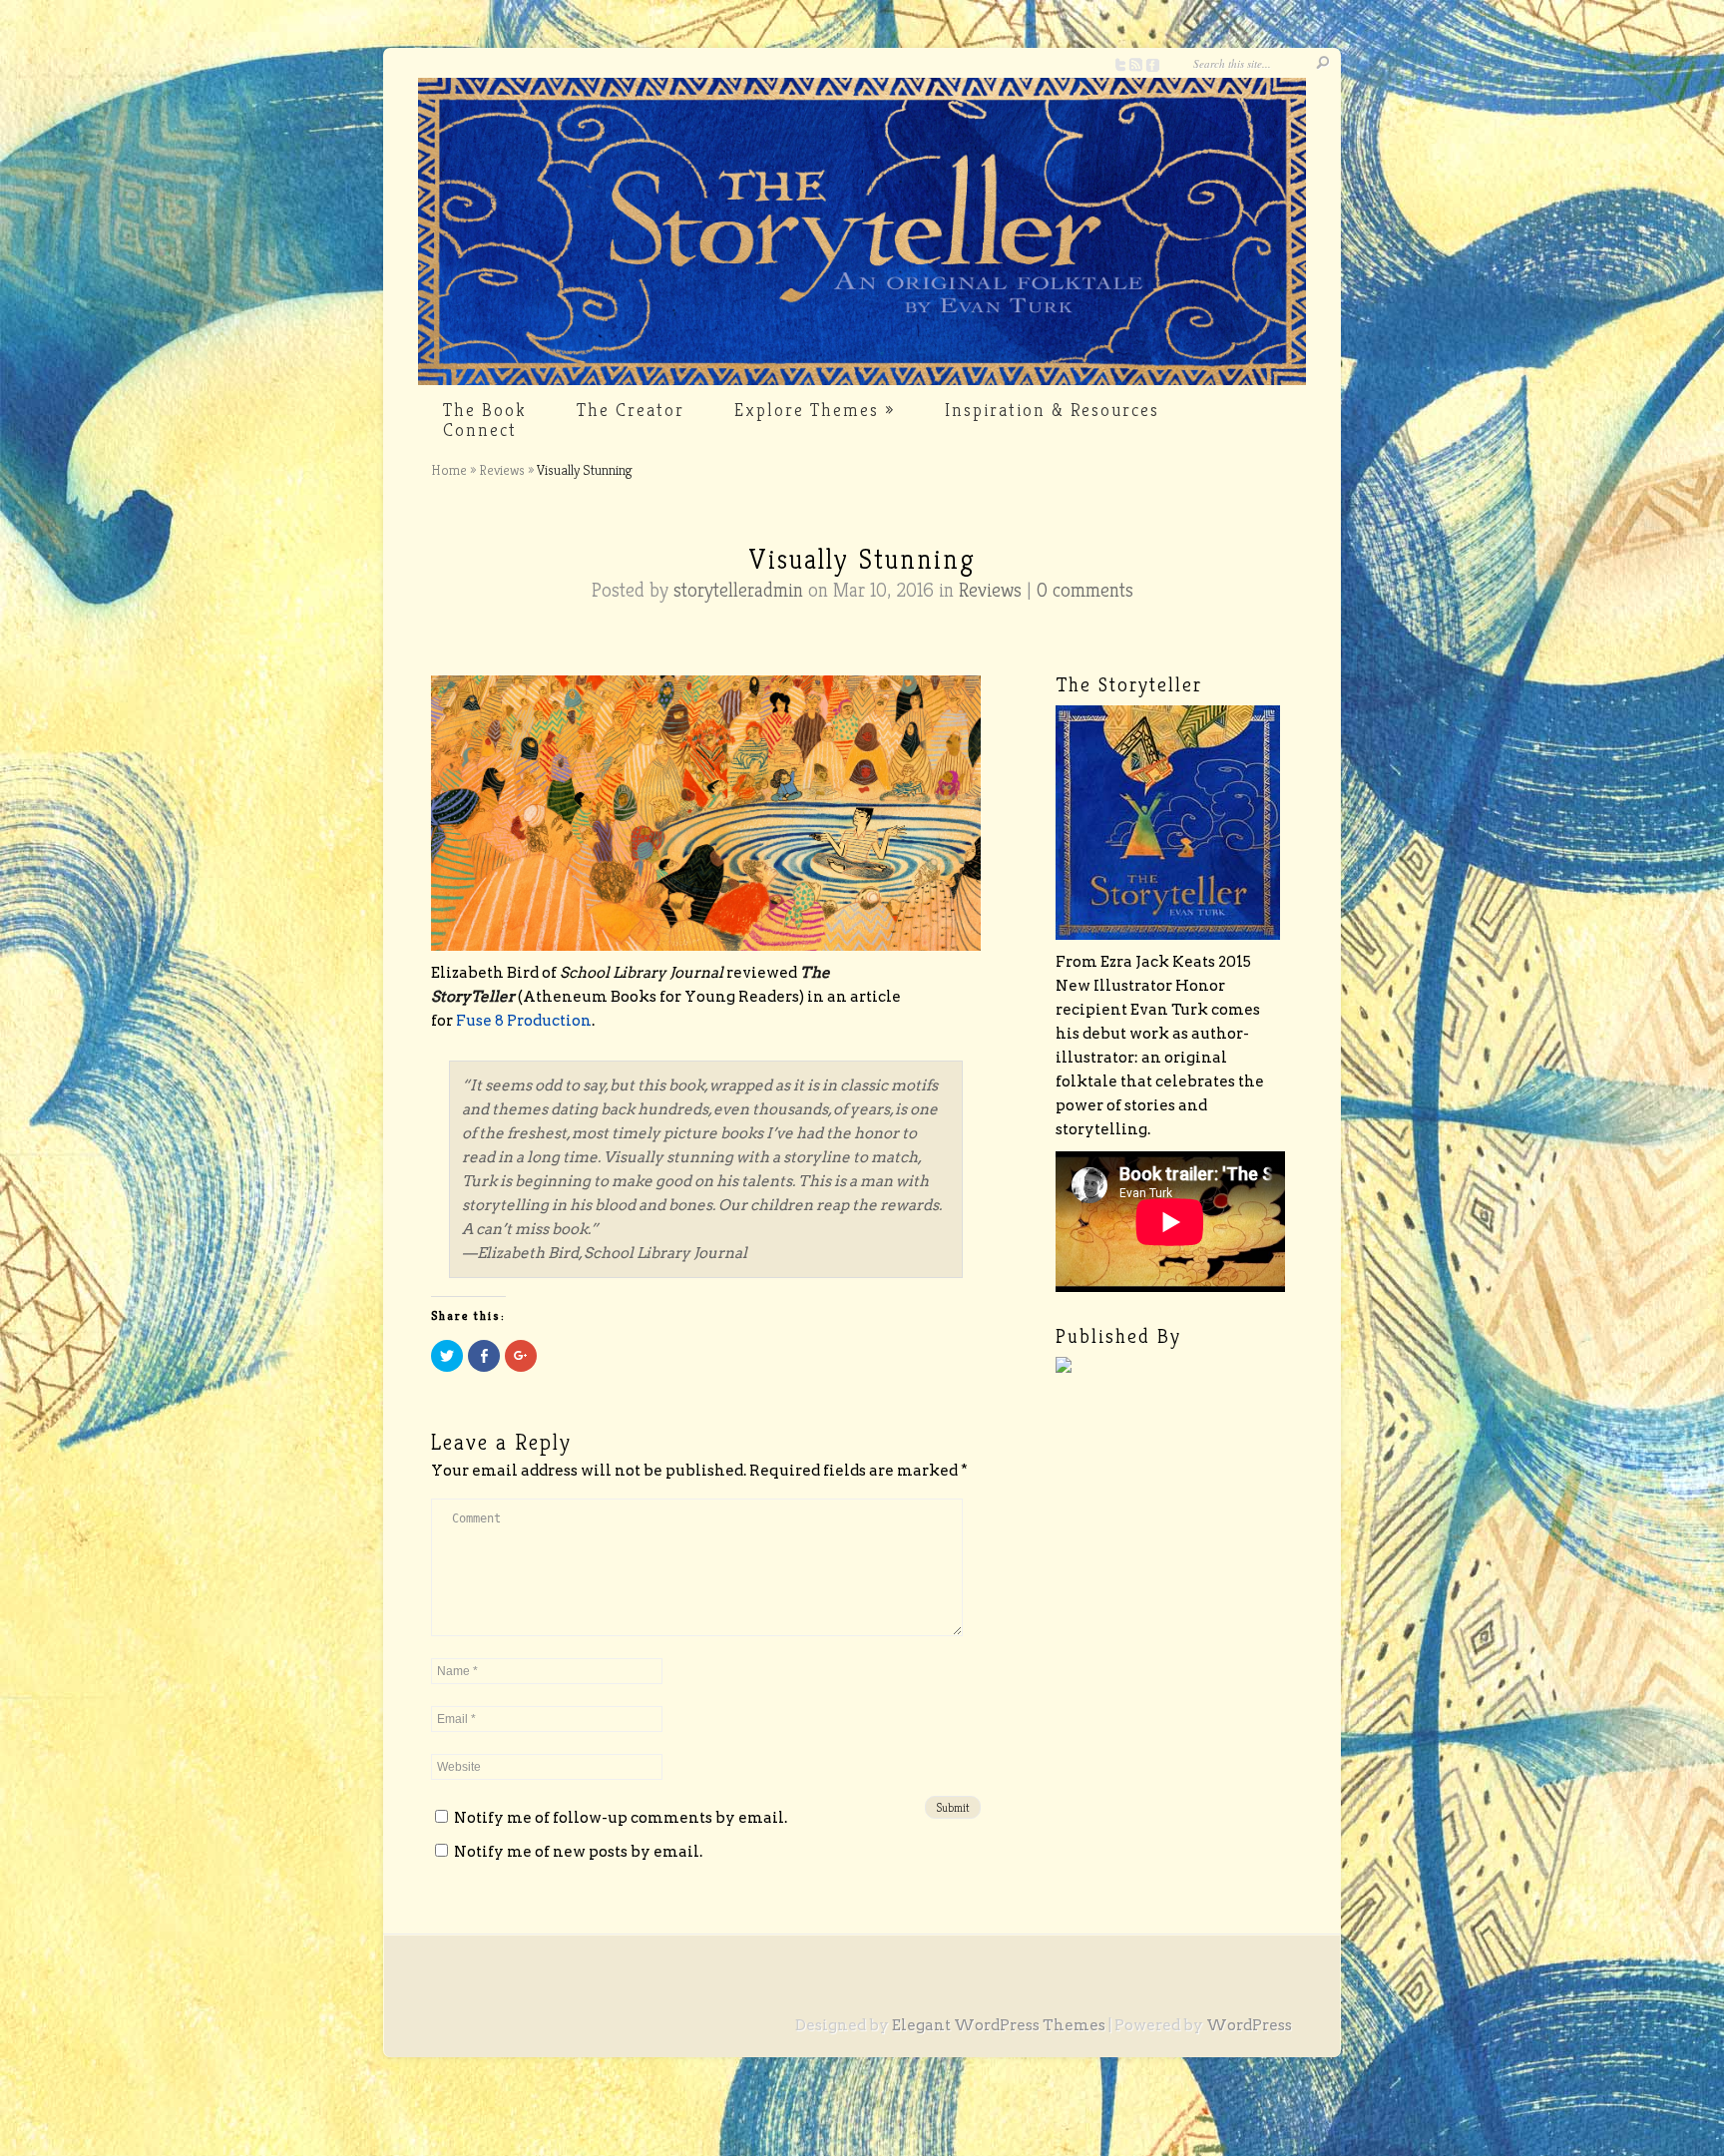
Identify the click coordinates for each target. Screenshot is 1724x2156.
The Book (485, 410)
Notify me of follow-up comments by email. (621, 1818)
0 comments (1085, 590)
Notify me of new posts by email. (578, 1852)
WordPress (1249, 2025)
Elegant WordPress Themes (999, 2025)
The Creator (631, 410)
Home (449, 470)
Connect (480, 430)
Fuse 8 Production (524, 1021)
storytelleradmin (738, 590)
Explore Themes (815, 410)
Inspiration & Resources (1052, 410)
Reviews (502, 470)
